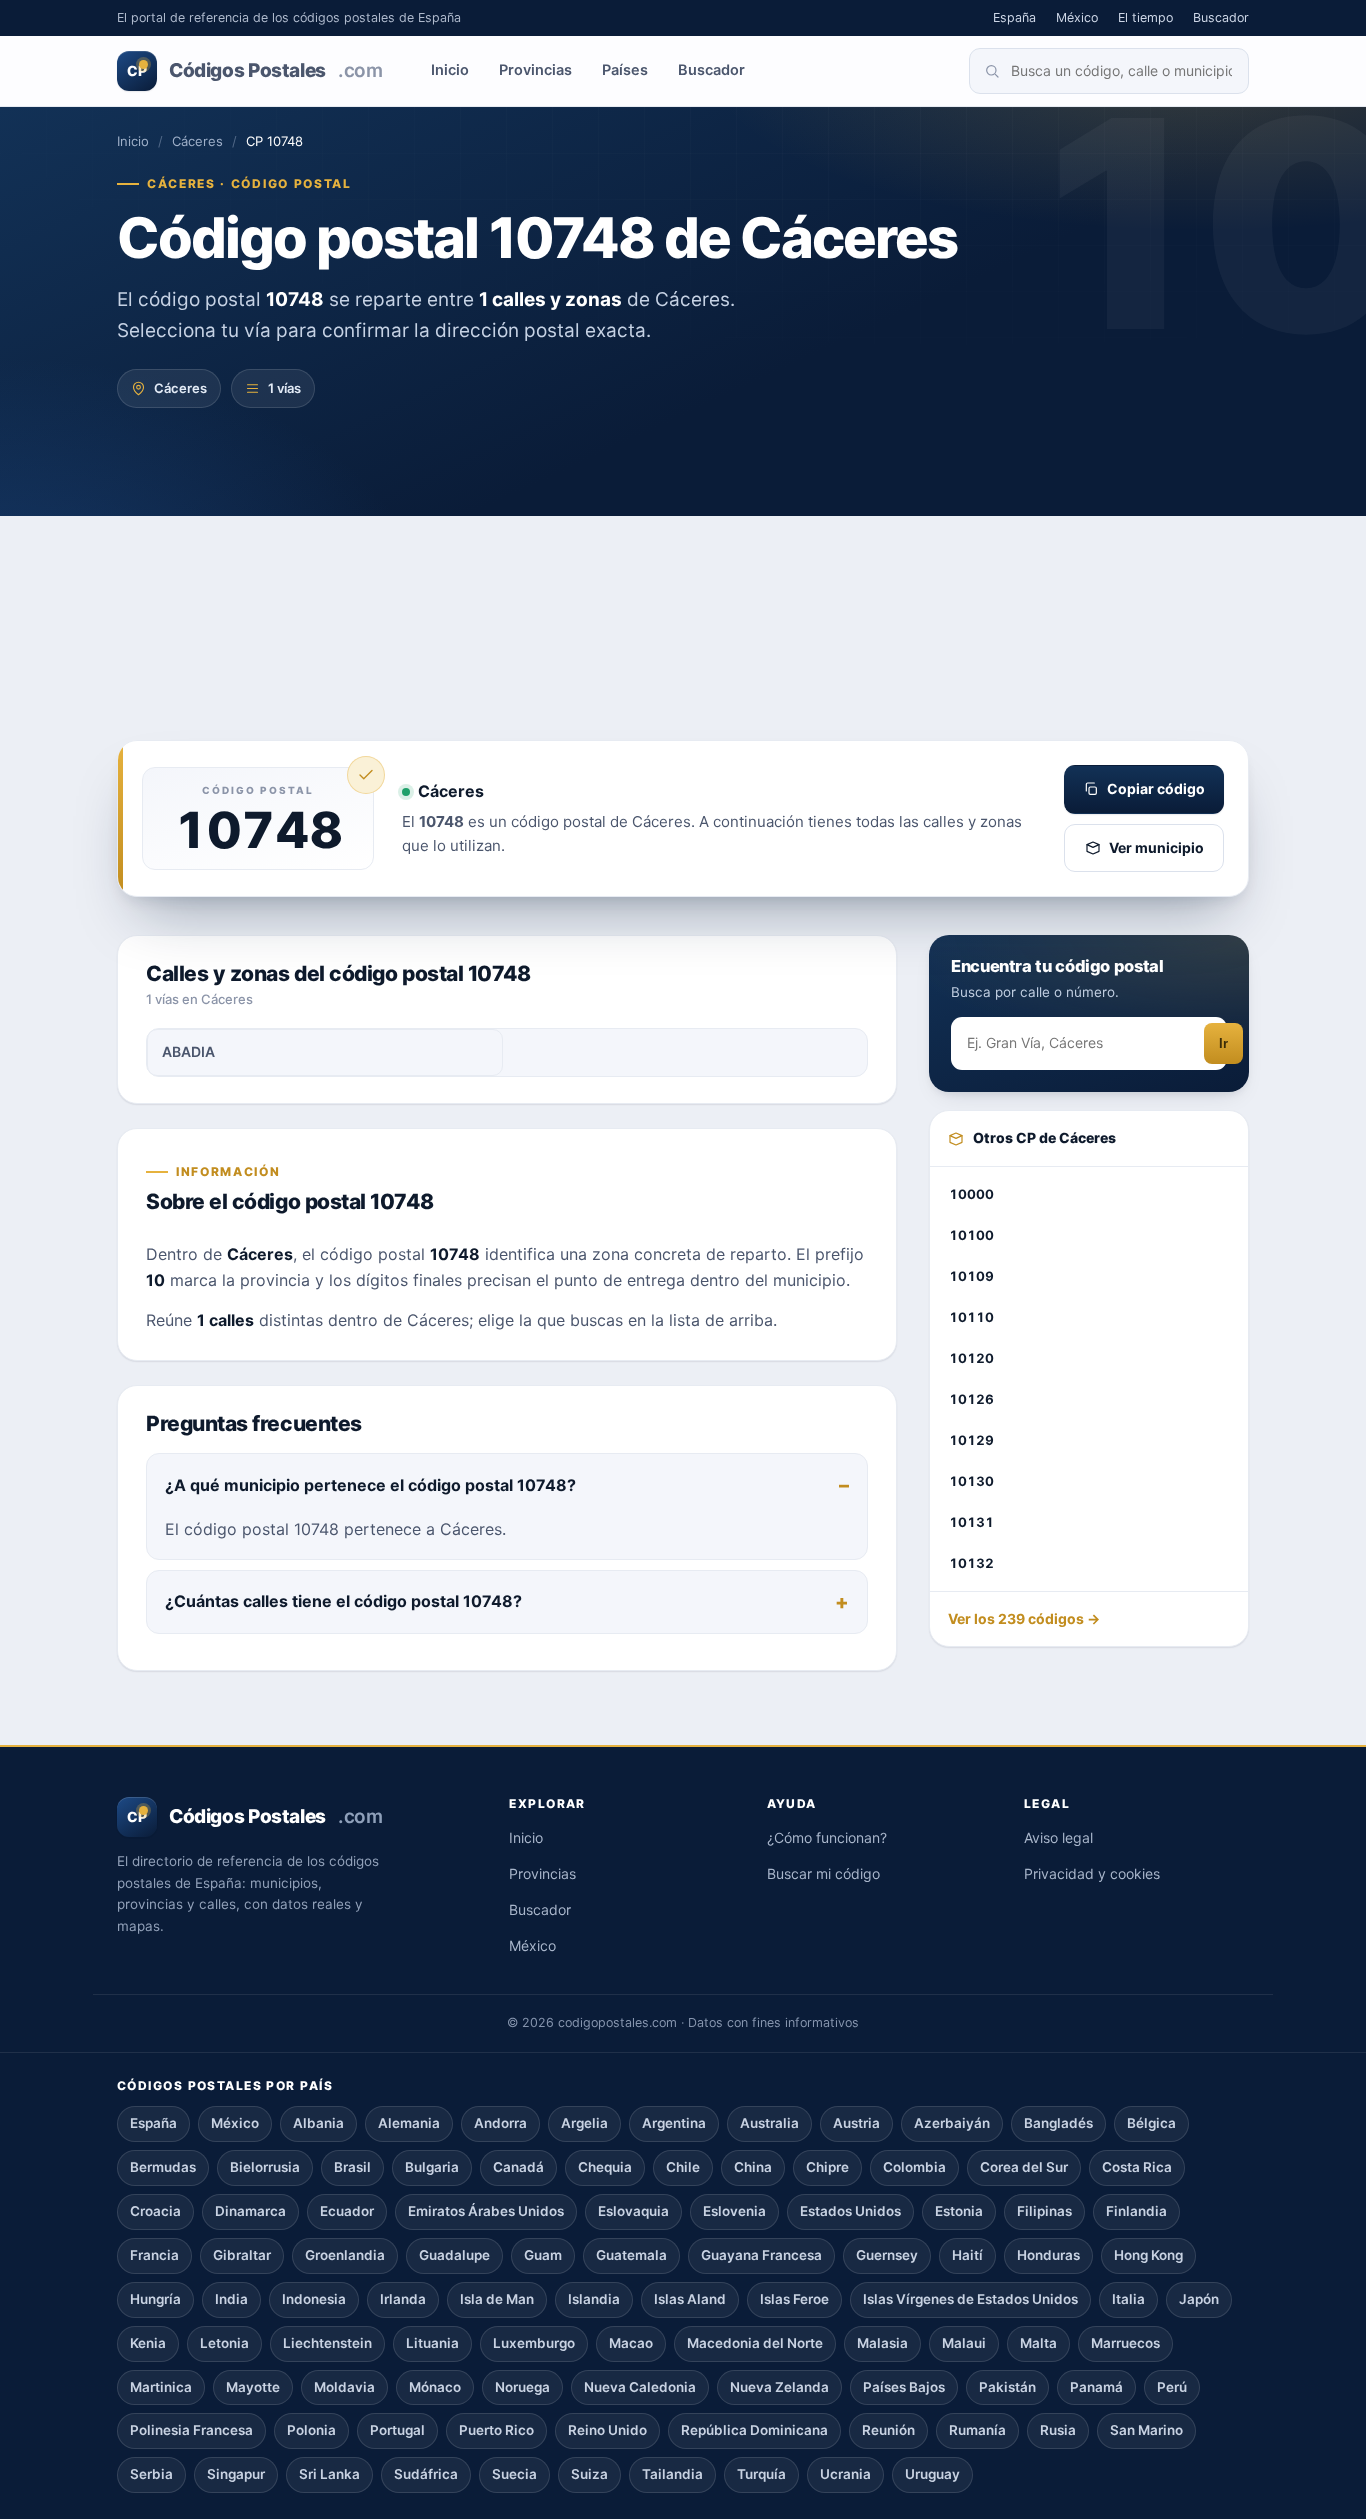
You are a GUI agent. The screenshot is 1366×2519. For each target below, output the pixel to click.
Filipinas (1044, 2211)
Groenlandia (345, 2255)
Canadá (518, 2167)
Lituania (432, 2343)
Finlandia (1136, 2211)
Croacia (155, 2211)
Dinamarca (250, 2211)
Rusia (1058, 2430)
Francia (154, 2255)
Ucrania (845, 2474)
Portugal (397, 2430)
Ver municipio (1156, 847)
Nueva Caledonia (640, 2387)
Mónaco (435, 2387)
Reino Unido (607, 2430)
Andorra (500, 2123)
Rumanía (977, 2430)
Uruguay (932, 2474)
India (231, 2299)
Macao (631, 2343)
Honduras (1048, 2255)
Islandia (594, 2299)
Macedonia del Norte (755, 2343)
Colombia (914, 2167)
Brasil (352, 2167)
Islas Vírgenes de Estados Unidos (970, 2299)
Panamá (1096, 2387)
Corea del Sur (1024, 2167)
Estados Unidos (850, 2211)
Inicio (450, 70)
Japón (1199, 2299)
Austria (856, 2123)
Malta (1038, 2343)
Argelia (584, 2123)
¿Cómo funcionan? (827, 1837)
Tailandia (672, 2474)
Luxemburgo (534, 2343)
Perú (1172, 2387)
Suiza (589, 2474)
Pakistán (1007, 2387)
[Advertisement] (683, 590)
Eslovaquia (633, 2211)
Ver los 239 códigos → (1024, 1619)
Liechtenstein (327, 2343)
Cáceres (197, 141)
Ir (1223, 1044)
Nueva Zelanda (779, 2387)
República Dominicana (754, 2430)
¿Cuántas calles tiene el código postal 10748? (343, 1601)
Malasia (882, 2343)
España (1014, 17)
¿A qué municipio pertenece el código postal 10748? (370, 1485)
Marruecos (1125, 2343)
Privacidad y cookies (1092, 1873)
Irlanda (403, 2299)
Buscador (1221, 17)
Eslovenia (734, 2211)
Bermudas (163, 2167)
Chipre (827, 2167)
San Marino (1146, 2430)
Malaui (964, 2343)
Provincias (535, 70)
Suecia (514, 2474)
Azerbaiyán (952, 2123)
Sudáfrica (426, 2474)
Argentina (674, 2123)
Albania (318, 2123)
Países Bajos (904, 2387)
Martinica (161, 2387)
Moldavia (344, 2387)
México (1077, 17)
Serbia (151, 2474)
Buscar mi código (823, 1873)
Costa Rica (1137, 2167)
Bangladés (1058, 2123)
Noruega (522, 2387)
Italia (1128, 2299)
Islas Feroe (794, 2299)
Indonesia (314, 2299)
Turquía (761, 2474)
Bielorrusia (265, 2167)
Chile (683, 2167)
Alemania (409, 2123)
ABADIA (188, 1051)
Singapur (236, 2474)
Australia (769, 2123)
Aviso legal (1058, 1837)
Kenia (148, 2343)
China (753, 2167)
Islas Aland (690, 2299)
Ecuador (347, 2211)
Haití (967, 2255)
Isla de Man (497, 2299)
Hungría (155, 2299)
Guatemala (631, 2255)
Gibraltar (242, 2255)
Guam (543, 2255)
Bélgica (1151, 2123)
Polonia (311, 2430)
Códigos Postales (254, 70)
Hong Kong (1148, 2255)
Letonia (224, 2343)
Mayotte (253, 2387)
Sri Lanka (329, 2474)
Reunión (888, 2430)
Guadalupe (454, 2255)
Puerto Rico (496, 2430)
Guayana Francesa (761, 2255)
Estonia (959, 2211)
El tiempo (1145, 17)
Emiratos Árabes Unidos (486, 2211)
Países (625, 70)
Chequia (605, 2167)
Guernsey (887, 2255)
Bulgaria (432, 2167)
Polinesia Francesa (191, 2430)
